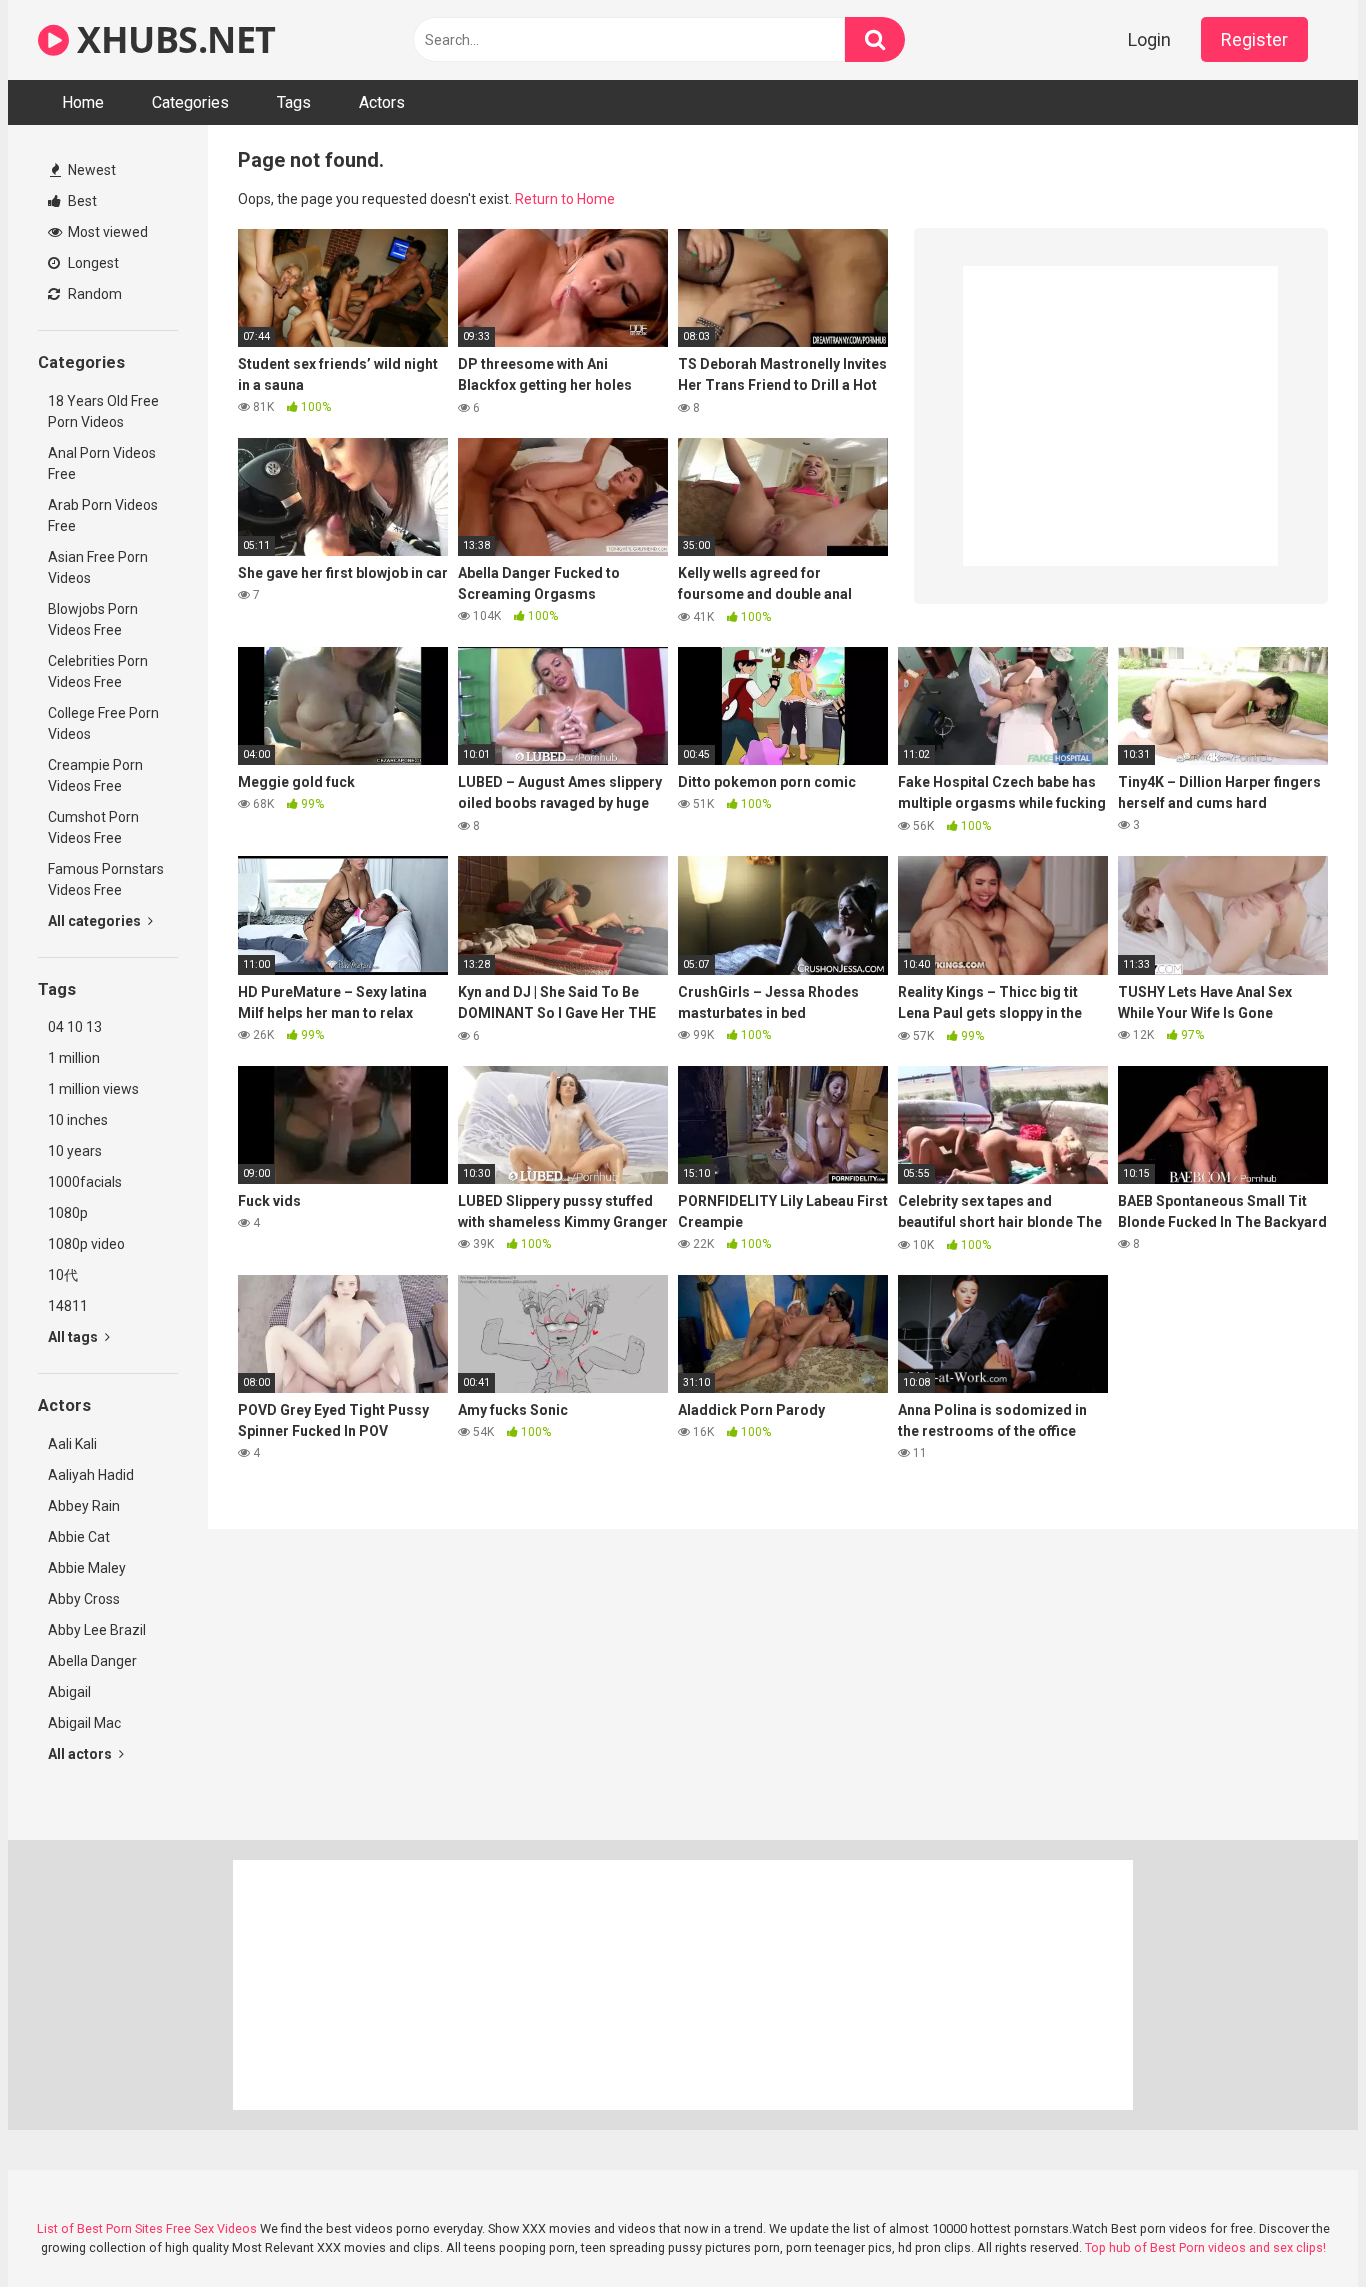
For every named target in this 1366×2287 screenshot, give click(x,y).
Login (1149, 39)
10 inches (78, 1120)
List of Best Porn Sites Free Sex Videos (147, 2228)
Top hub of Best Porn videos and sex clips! (1205, 2247)
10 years (75, 1151)
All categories (96, 921)
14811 (68, 1306)
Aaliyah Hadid (91, 1475)
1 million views (93, 1089)
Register (1254, 39)
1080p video (86, 1244)
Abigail (69, 1692)
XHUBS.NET (172, 39)
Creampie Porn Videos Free (95, 775)
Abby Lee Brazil (97, 1630)
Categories (190, 102)
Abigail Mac (84, 1723)
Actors (382, 102)
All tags (74, 1337)
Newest (90, 170)
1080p (68, 1213)
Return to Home (565, 199)
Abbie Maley (87, 1568)
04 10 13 (75, 1027)
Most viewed (106, 232)
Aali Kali (72, 1444)
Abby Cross (84, 1599)
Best (81, 201)
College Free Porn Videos (103, 723)
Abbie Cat (79, 1537)
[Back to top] (1299, 2226)
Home (83, 102)
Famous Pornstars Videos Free (106, 879)
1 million (74, 1058)
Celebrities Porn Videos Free (98, 671)
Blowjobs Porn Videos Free (93, 619)
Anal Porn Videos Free (102, 463)
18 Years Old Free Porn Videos (103, 411)
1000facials (85, 1182)
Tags (294, 102)
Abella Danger (92, 1661)
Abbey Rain (84, 1506)
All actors (81, 1754)
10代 (63, 1275)
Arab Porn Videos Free (103, 515)
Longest (92, 263)
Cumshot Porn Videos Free (93, 827)
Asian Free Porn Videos (98, 567)
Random (93, 294)
